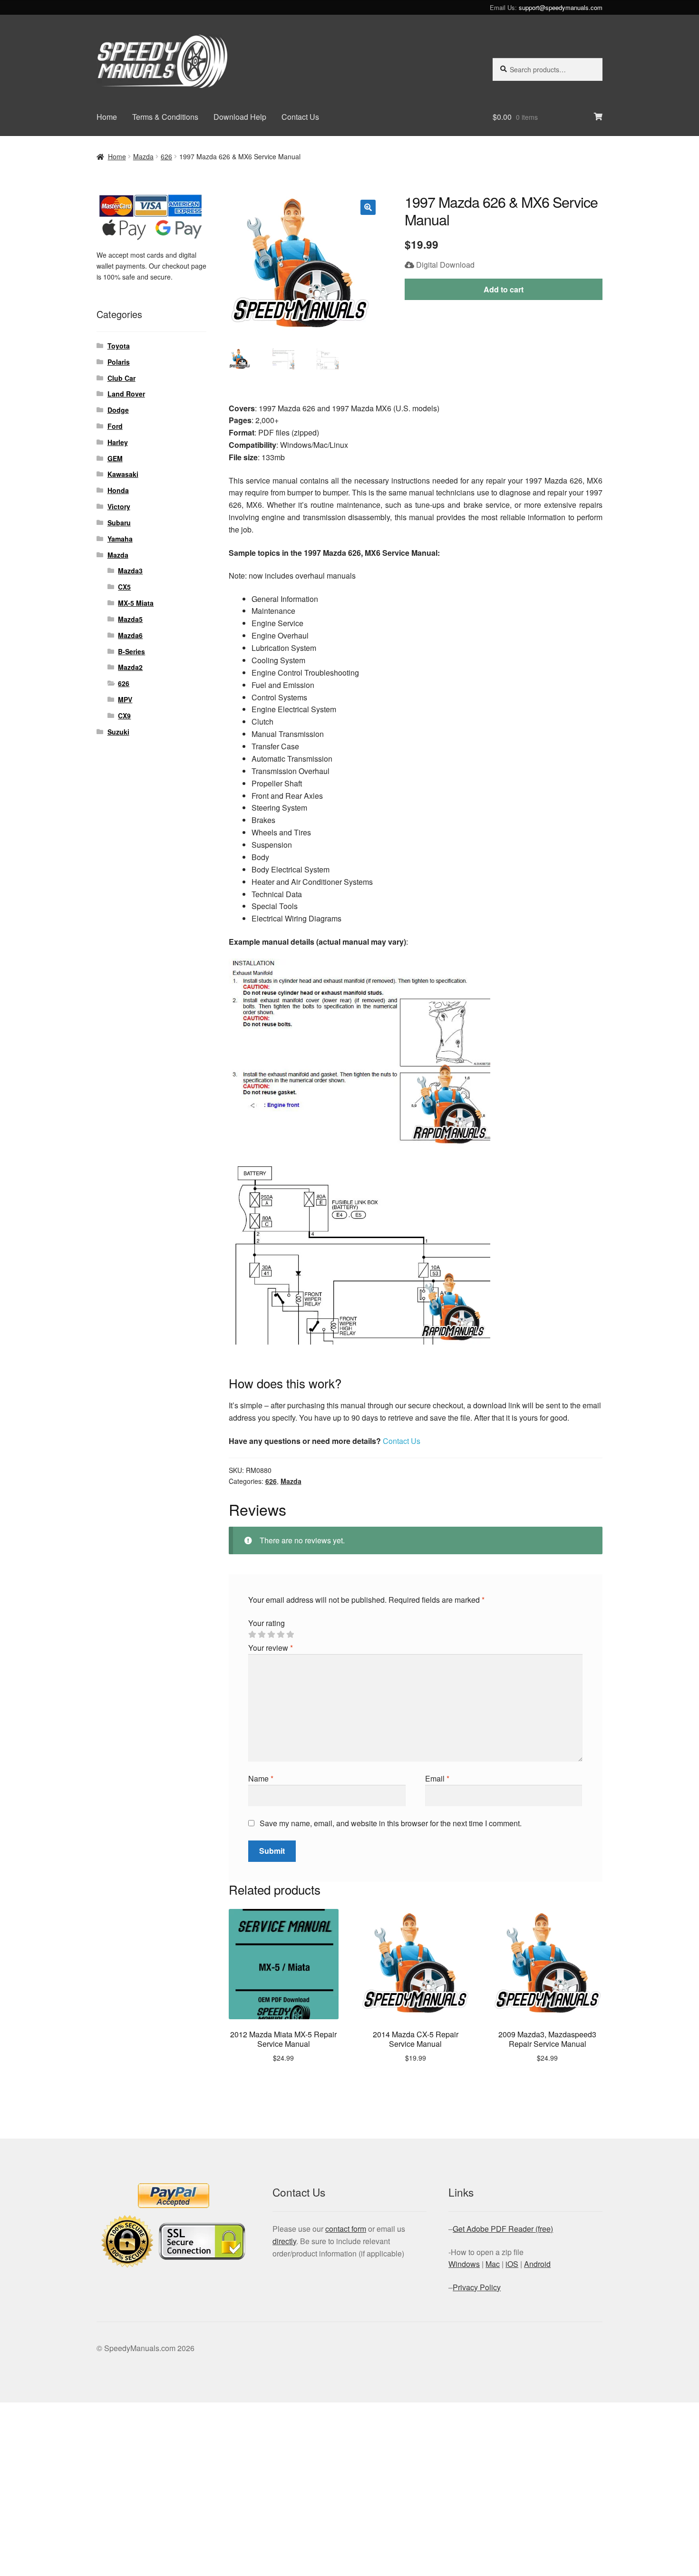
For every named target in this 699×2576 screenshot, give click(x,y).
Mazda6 (130, 635)
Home (107, 117)
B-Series (131, 651)
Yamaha (120, 539)
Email (437, 1778)
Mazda (143, 156)
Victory (119, 506)
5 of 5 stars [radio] (290, 1635)
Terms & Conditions (165, 117)
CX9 (124, 716)
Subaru (119, 523)
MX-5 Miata (136, 603)
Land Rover (126, 394)
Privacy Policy (477, 2287)
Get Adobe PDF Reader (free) (503, 2229)
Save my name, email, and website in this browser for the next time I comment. (391, 1823)
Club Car (121, 378)
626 (166, 156)
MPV (125, 699)
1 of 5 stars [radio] (252, 1635)
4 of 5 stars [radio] (281, 1635)
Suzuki (118, 732)
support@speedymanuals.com (561, 7)
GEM (115, 458)
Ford (115, 426)
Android (537, 2264)
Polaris (119, 362)
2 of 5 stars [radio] (262, 1635)
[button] (368, 207)
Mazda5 (130, 619)
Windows (464, 2264)
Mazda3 (130, 571)
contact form (346, 2229)
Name (261, 1778)
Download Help (240, 117)
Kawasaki (123, 474)
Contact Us (300, 117)
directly (284, 2241)
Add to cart (504, 289)
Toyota (119, 346)
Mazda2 (130, 667)
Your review (271, 1648)
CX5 (124, 587)
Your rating (267, 1623)
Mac (493, 2264)
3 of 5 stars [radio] (271, 1635)
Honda (118, 490)
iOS (512, 2264)
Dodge (118, 410)
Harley (118, 442)
